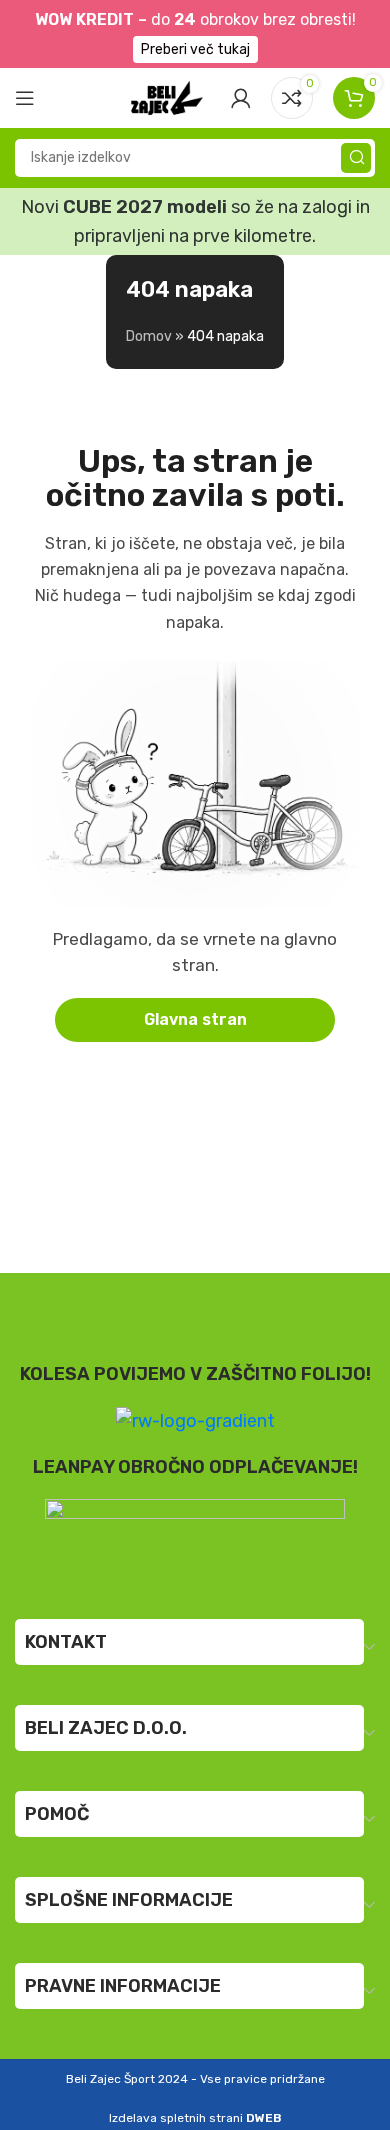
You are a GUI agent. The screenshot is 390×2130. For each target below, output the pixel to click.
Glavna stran (195, 1019)
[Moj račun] (241, 98)
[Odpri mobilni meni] (25, 98)
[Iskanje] (356, 158)
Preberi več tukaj (195, 49)
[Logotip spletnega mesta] (167, 96)
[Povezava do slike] (195, 1538)
